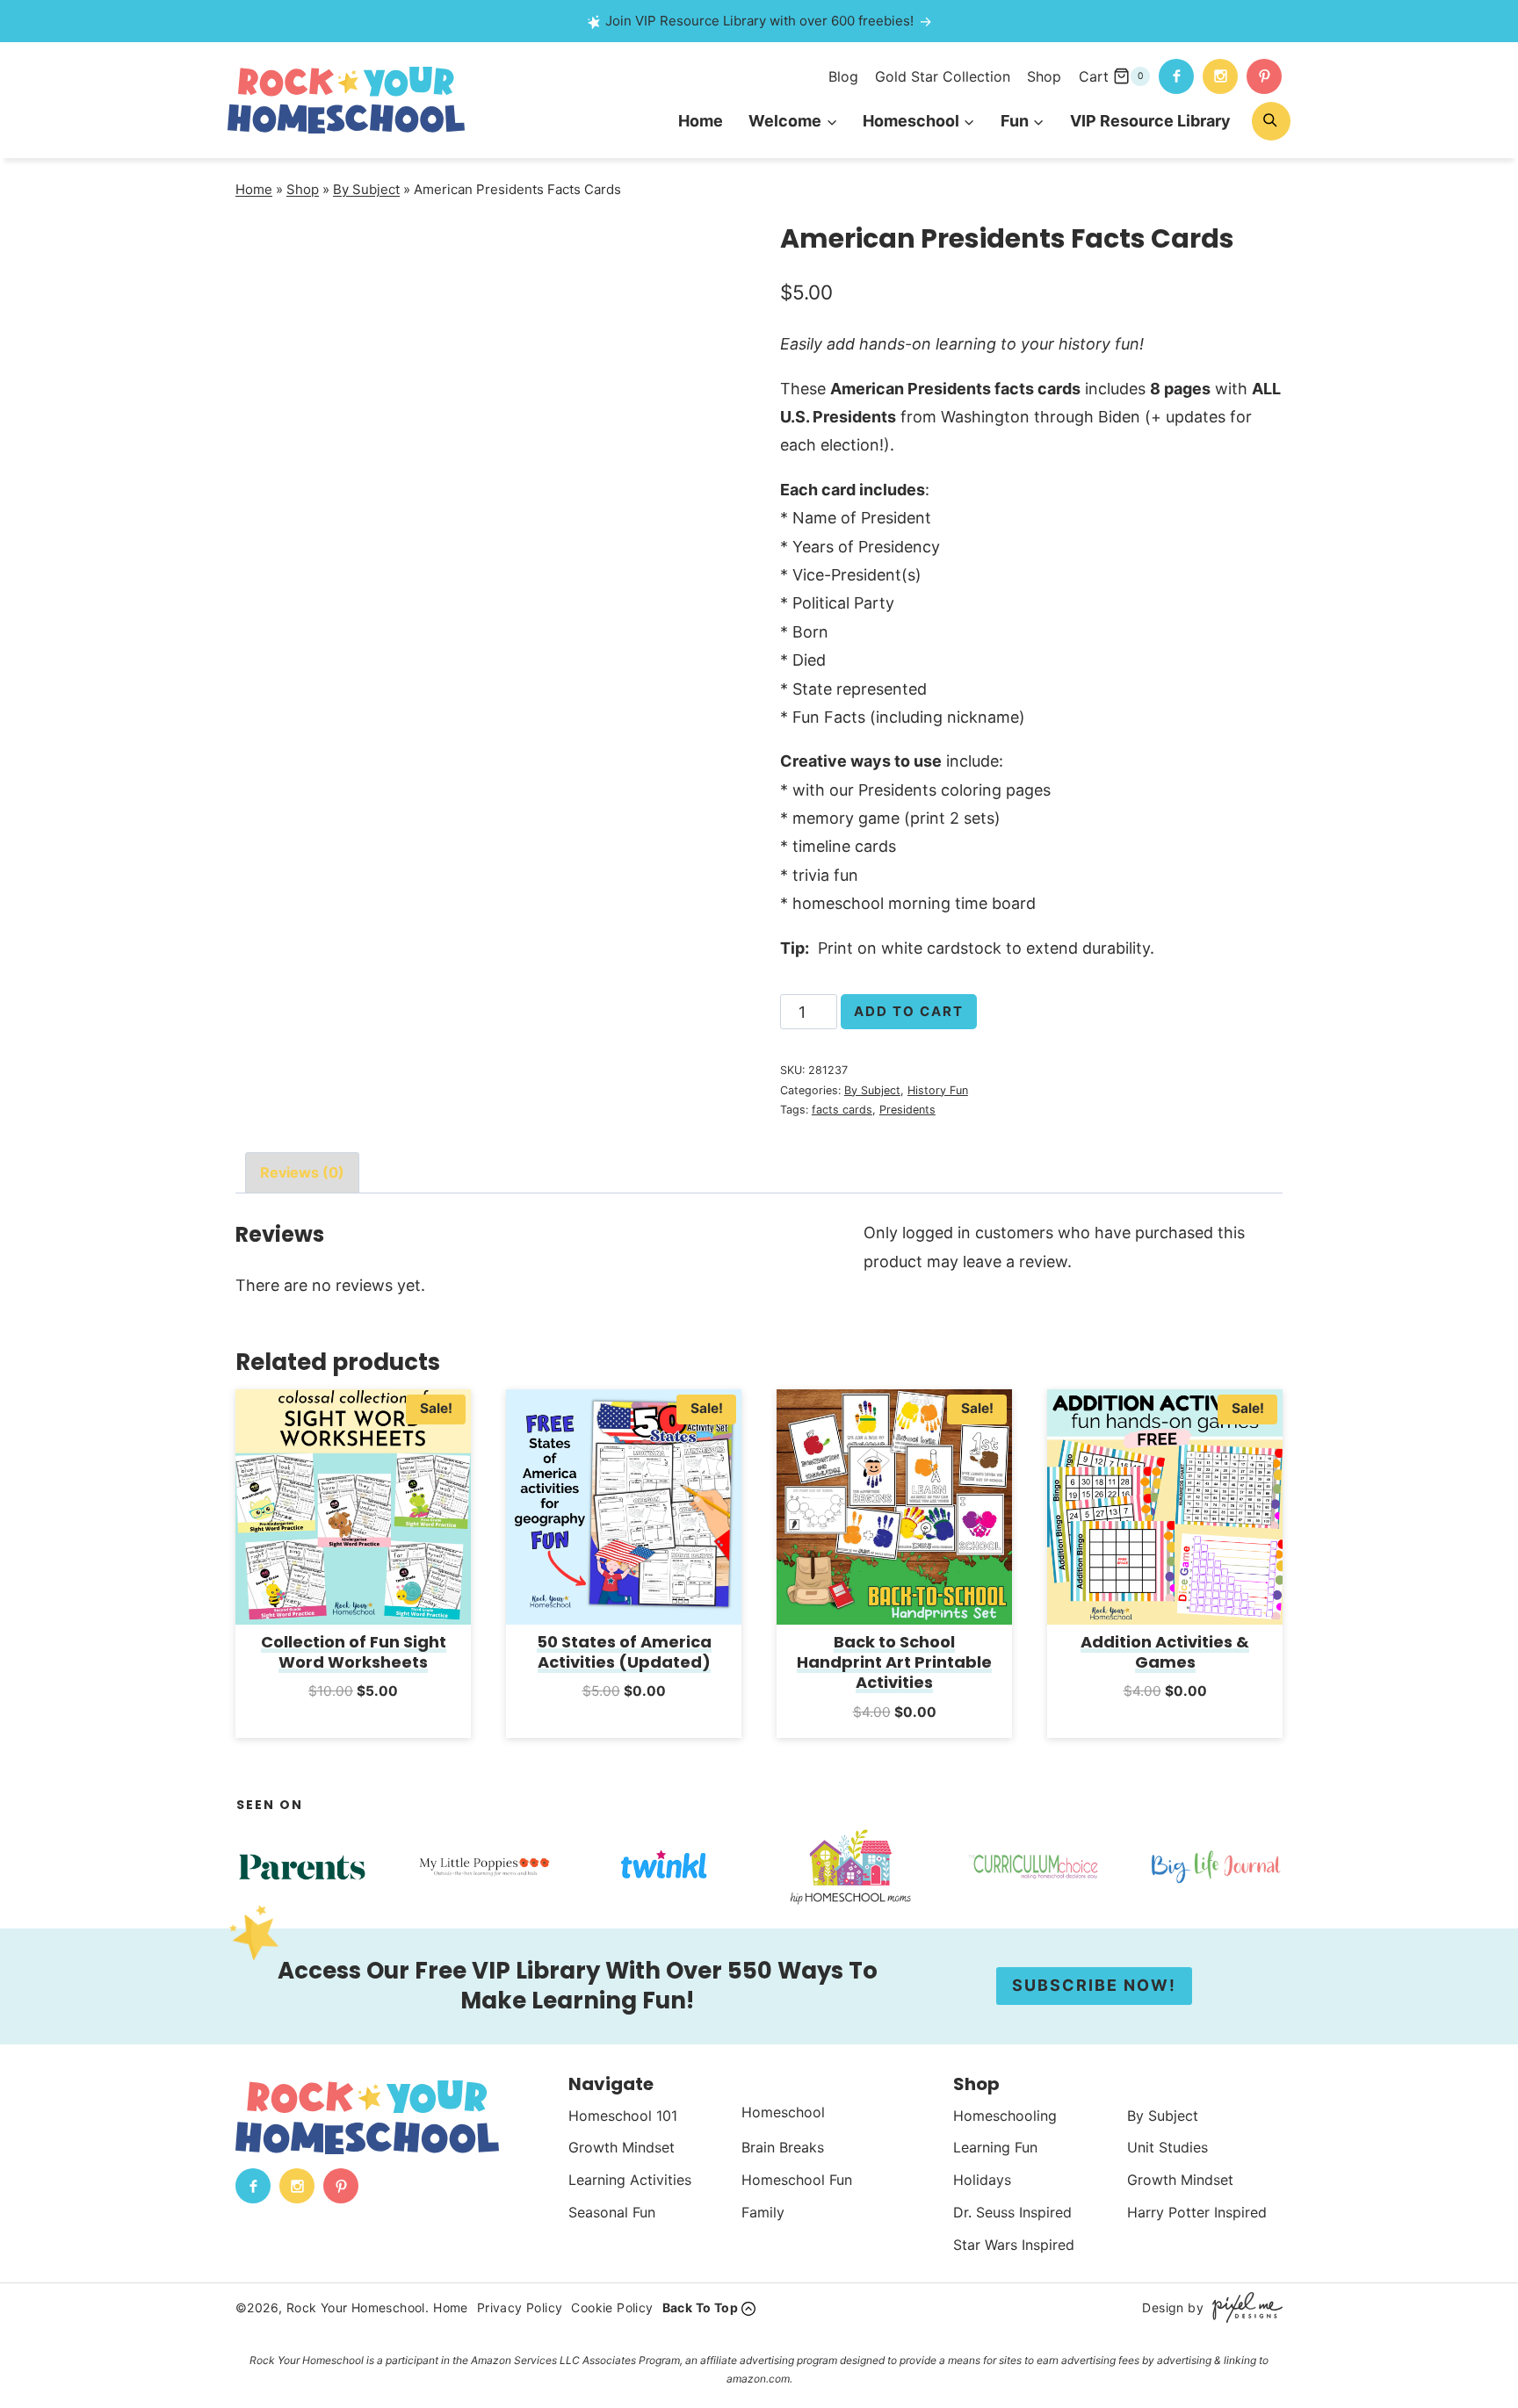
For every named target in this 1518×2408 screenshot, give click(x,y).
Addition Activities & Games (1165, 1652)
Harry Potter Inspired (1197, 2212)
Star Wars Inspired (1014, 2245)
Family (763, 2212)
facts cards (842, 1110)
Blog (843, 76)
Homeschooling (1005, 2116)
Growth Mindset (622, 2147)
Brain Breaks (783, 2147)
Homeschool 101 (623, 2116)
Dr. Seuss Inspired (1012, 2212)
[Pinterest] (1264, 76)
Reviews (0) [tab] (302, 1172)
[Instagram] (1220, 76)
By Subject (366, 189)
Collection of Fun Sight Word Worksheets (354, 1652)
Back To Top (700, 2307)
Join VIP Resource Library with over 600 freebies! (759, 21)
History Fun (938, 1090)
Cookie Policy (612, 2307)
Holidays (982, 2180)
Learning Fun (995, 2147)
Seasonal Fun (612, 2212)
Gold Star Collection (943, 76)
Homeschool (783, 2112)
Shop (1044, 76)
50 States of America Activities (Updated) (624, 1652)
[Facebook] (1176, 76)
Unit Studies (1167, 2147)
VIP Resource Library (1150, 121)
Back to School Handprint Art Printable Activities (894, 1662)
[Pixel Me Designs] (1243, 2307)
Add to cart (909, 1011)
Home (701, 121)
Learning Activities (630, 2180)
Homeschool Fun (797, 2180)
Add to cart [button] (354, 1715)
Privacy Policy (520, 2307)
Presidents (907, 1110)
